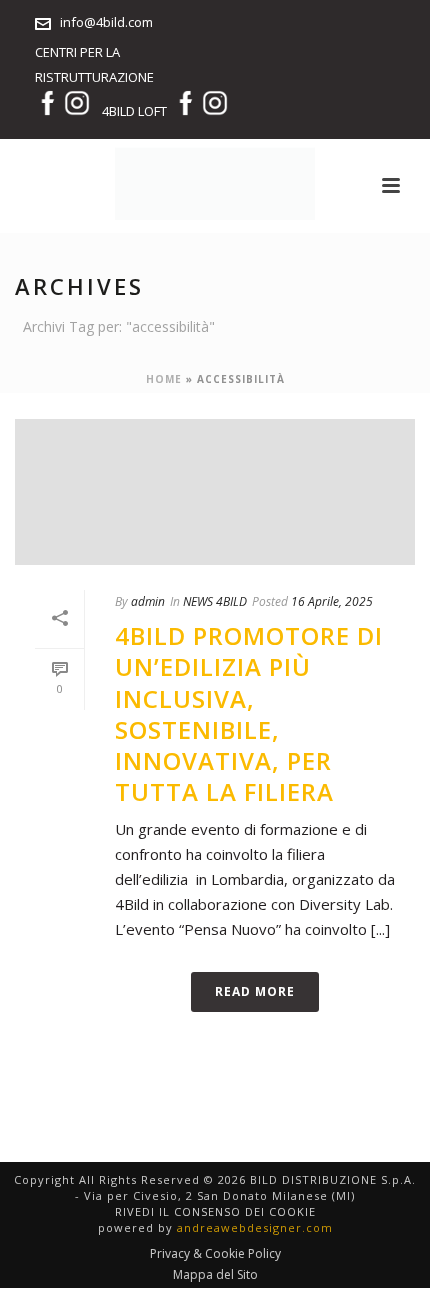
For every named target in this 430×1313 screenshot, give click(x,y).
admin (148, 601)
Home (164, 379)
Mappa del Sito (215, 1275)
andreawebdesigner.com (255, 1227)
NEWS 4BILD (215, 601)
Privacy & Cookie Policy (215, 1254)
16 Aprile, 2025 (332, 601)
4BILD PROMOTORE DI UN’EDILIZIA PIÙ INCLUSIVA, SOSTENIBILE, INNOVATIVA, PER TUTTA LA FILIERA (249, 713)
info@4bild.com (106, 22)
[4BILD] (215, 184)
